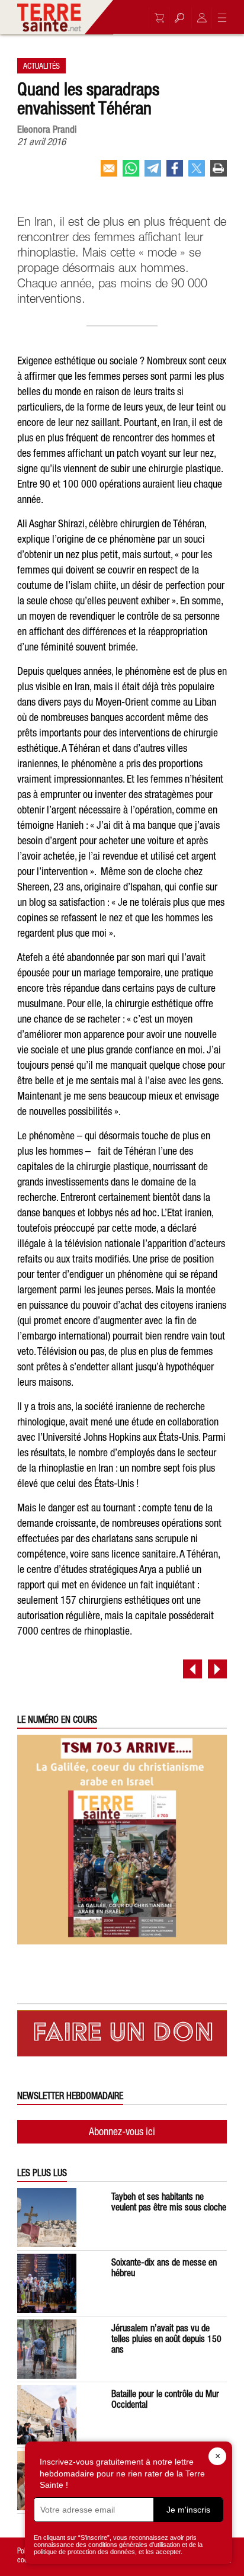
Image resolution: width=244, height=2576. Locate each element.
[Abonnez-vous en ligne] (156, 18)
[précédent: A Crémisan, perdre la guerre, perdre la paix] (192, 1669)
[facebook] (175, 173)
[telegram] (153, 173)
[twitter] (197, 173)
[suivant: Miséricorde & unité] (217, 1669)
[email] (109, 173)
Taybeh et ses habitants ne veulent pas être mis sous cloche (169, 2202)
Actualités (41, 66)
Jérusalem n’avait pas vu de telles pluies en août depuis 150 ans (166, 2338)
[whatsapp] (131, 173)
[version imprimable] (219, 173)
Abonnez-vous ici (122, 2131)
